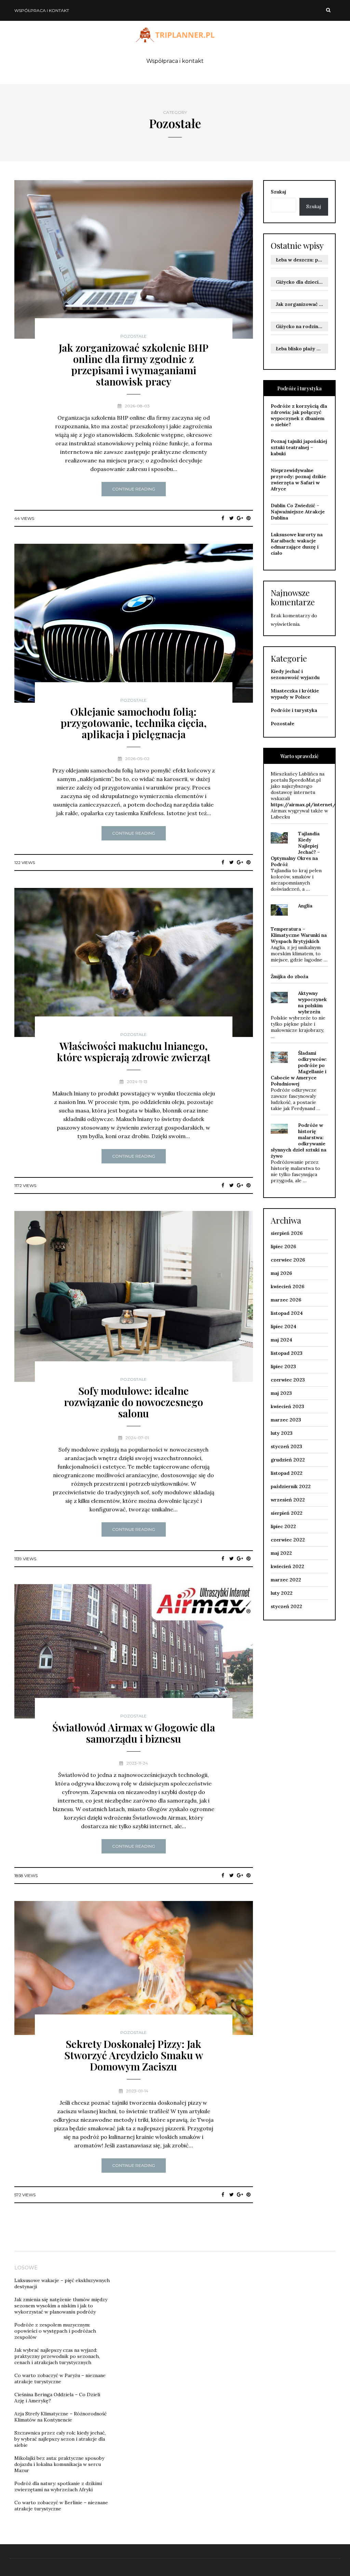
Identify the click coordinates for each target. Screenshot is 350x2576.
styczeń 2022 (286, 1606)
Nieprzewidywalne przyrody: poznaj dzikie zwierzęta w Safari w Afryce (298, 480)
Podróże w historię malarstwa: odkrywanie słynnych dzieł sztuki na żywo (299, 1141)
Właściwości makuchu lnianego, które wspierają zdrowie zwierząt (134, 1051)
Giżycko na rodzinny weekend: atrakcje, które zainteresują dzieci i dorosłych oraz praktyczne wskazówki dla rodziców (302, 326)
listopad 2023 (287, 1353)
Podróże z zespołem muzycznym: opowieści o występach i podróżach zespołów (55, 2331)
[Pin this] (249, 518)
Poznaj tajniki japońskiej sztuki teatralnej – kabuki (299, 447)
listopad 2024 (287, 1313)
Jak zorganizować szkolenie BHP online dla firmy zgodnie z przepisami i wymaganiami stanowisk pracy (134, 365)
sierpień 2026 (287, 1233)
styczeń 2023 (286, 1446)
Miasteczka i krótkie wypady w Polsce (295, 694)
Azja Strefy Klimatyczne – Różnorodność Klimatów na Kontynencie (60, 2417)
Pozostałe (133, 336)
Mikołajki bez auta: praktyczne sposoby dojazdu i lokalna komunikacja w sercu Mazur (59, 2464)
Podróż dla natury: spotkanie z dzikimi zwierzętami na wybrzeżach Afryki (58, 2486)
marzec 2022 (286, 1580)
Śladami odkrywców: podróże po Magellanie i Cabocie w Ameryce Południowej (299, 1068)
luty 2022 (282, 1593)
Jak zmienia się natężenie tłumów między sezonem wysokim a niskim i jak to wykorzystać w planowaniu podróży (61, 2306)
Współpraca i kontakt (42, 10)
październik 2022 (291, 1486)
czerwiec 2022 (288, 1540)
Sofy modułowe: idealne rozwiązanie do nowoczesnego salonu (133, 1402)
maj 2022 (281, 1553)
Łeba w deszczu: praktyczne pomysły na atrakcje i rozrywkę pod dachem (302, 260)
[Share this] (223, 518)
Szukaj (278, 192)
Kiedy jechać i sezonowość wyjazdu (295, 674)
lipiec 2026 (283, 1246)
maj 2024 (281, 1340)
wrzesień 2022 (288, 1500)
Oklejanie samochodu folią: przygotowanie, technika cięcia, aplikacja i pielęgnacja (134, 723)
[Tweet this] (232, 518)
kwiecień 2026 (287, 1286)
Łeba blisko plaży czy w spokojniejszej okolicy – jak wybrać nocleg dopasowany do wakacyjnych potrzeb (302, 349)
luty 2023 (282, 1433)
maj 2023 (281, 1393)
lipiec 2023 (283, 1366)
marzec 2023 (286, 1420)
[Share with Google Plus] (240, 518)
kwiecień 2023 (287, 1406)
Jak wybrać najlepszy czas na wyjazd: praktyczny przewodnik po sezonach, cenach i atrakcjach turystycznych (57, 2356)
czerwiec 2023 (288, 1380)
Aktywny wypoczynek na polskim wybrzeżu (312, 1002)
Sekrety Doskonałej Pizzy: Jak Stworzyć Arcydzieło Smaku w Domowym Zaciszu (134, 2055)
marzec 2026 (286, 1300)
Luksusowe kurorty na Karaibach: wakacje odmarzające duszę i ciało (297, 544)
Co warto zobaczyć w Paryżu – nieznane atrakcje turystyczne (60, 2378)
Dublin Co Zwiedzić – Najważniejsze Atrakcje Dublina (298, 512)
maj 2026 (281, 1273)
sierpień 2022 (287, 1513)
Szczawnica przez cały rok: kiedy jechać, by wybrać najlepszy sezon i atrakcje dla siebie (60, 2439)
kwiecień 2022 (287, 1566)
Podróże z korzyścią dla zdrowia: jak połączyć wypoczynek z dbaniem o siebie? (299, 415)
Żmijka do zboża (290, 976)
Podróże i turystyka (294, 710)
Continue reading (134, 489)
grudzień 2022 (288, 1460)
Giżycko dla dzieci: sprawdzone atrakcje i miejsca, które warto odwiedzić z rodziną (302, 282)
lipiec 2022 (283, 1526)
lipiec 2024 (284, 1326)
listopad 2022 (287, 1473)
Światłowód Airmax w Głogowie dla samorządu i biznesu (134, 1733)
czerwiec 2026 (288, 1260)
